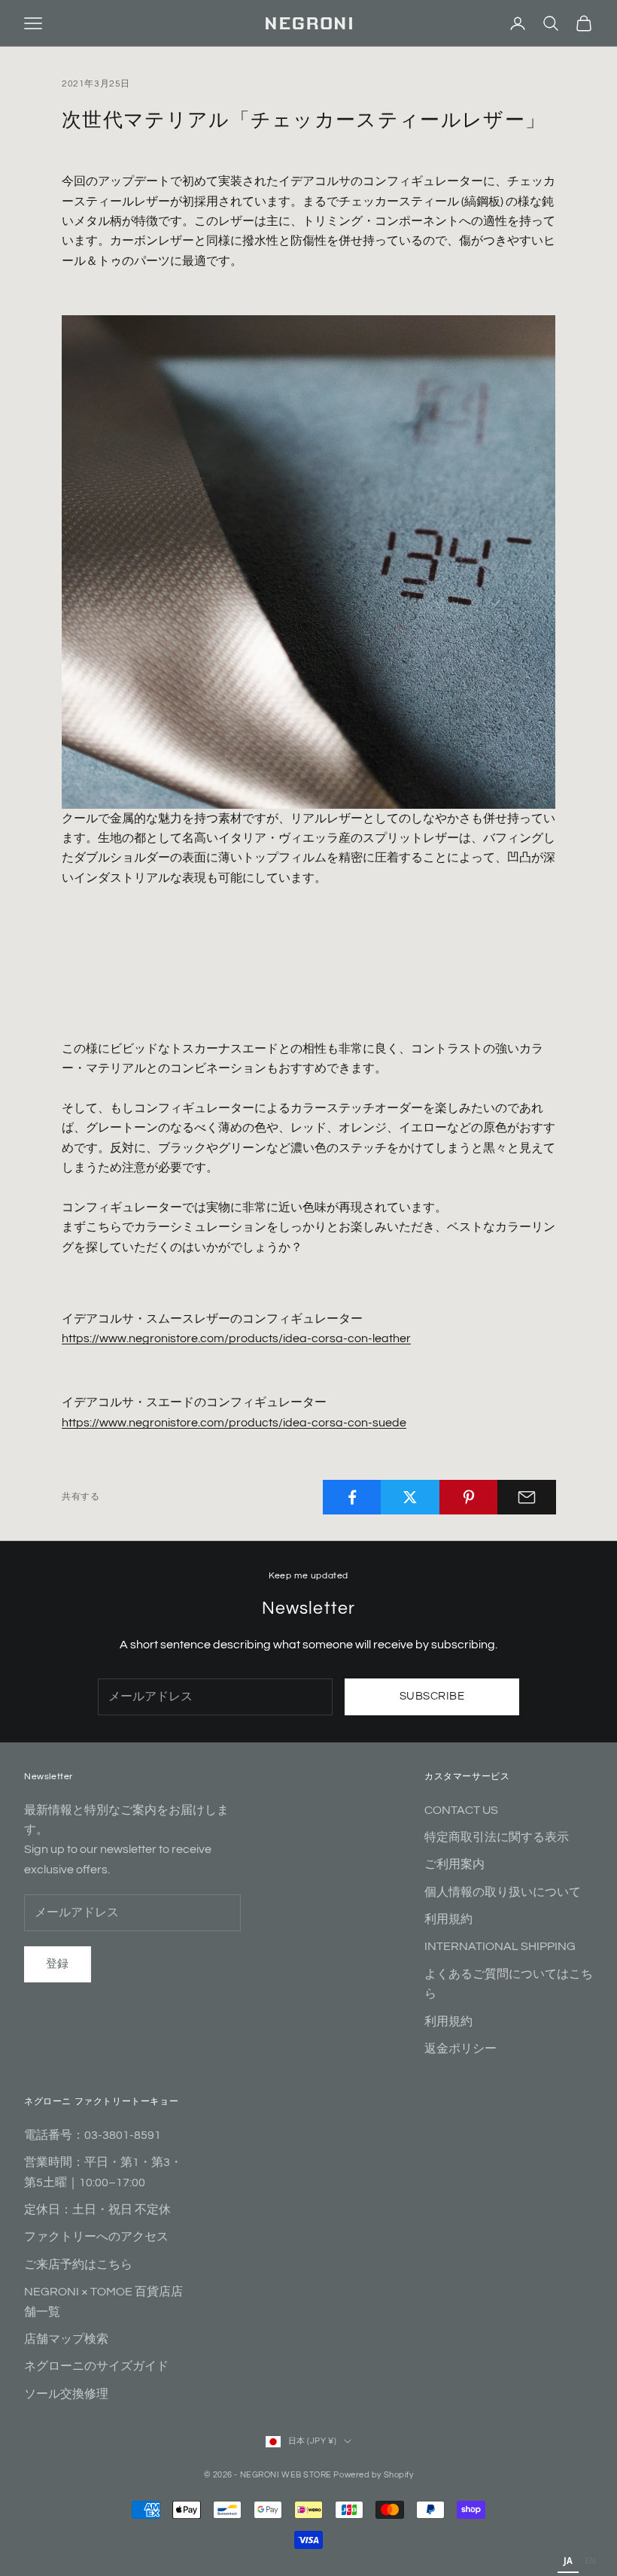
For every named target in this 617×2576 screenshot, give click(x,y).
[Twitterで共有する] (410, 1497)
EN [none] (590, 2561)
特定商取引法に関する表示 (497, 1837)
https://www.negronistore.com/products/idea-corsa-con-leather (236, 1338)
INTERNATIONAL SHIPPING (500, 1946)
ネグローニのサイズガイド (96, 2366)
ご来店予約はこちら (78, 2265)
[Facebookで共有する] (352, 1497)
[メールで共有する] (527, 1497)
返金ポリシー (460, 2049)
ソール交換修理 (66, 2394)
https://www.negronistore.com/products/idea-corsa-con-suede (234, 1423)
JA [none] (568, 2561)
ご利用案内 (454, 1864)
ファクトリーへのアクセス (96, 2237)
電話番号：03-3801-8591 (93, 2135)
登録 (58, 1964)
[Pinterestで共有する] (469, 1497)
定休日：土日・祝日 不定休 (97, 2210)
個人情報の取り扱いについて (503, 1892)
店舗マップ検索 (66, 2339)
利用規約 (448, 1919)
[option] (590, 2562)
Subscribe (432, 1696)
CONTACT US (461, 1810)
